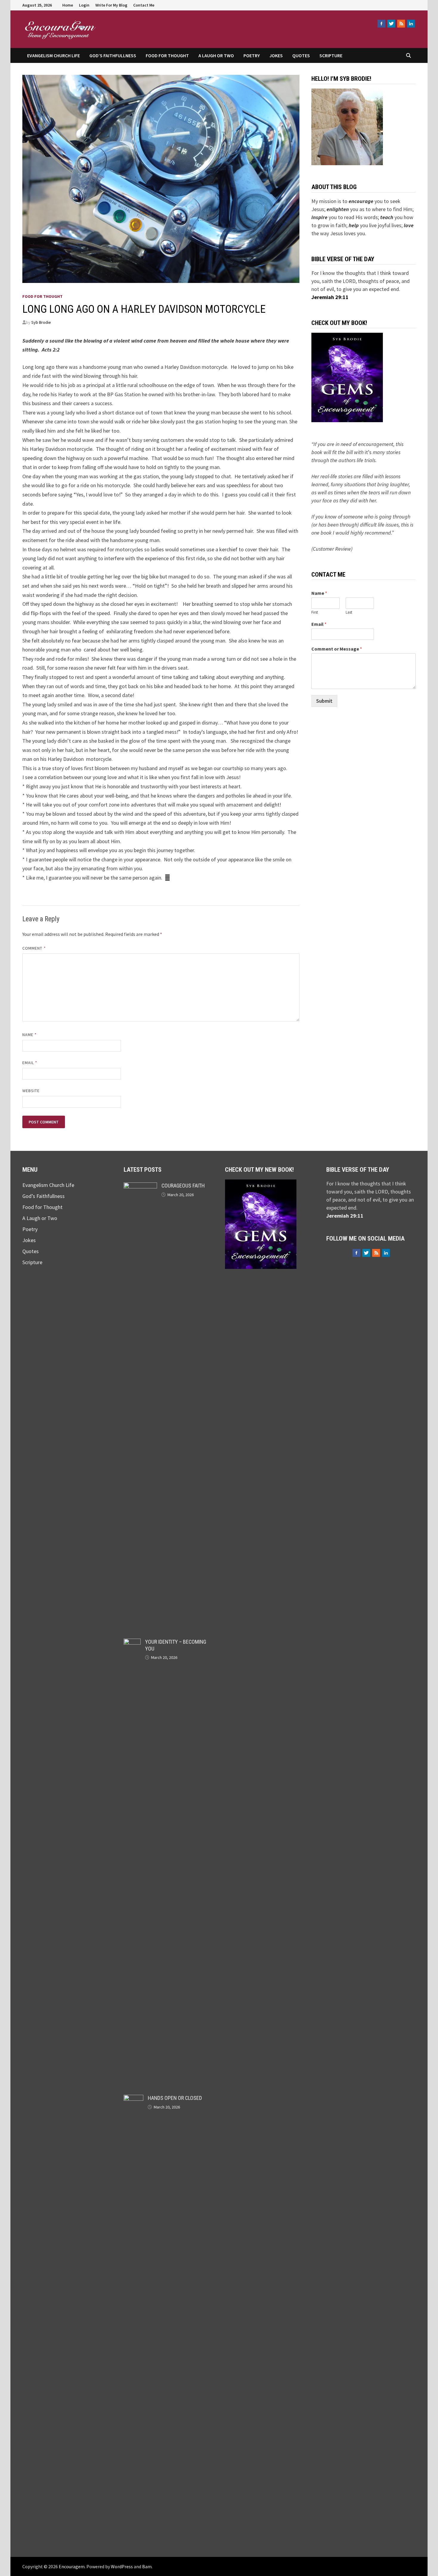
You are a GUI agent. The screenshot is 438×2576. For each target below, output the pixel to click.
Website (31, 1091)
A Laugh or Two (216, 55)
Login (84, 5)
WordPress (122, 2566)
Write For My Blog (111, 5)
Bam (147, 2566)
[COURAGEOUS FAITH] (140, 1186)
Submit (324, 701)
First (315, 612)
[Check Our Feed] (401, 24)
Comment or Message (337, 649)
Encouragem (136, 26)
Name (29, 1035)
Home (68, 5)
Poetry (252, 55)
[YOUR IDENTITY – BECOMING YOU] (132, 1643)
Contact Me (144, 5)
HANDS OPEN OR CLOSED (175, 2098)
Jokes (276, 55)
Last (349, 612)
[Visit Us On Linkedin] (411, 24)
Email (30, 1063)
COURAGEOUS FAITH (183, 1186)
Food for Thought (167, 55)
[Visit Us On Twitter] (391, 24)
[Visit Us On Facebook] (381, 24)
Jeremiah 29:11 (330, 297)
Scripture (331, 55)
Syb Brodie (41, 322)
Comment (34, 948)
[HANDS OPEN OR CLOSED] (133, 2099)
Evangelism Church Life (53, 55)
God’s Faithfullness (113, 55)
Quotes (301, 55)
